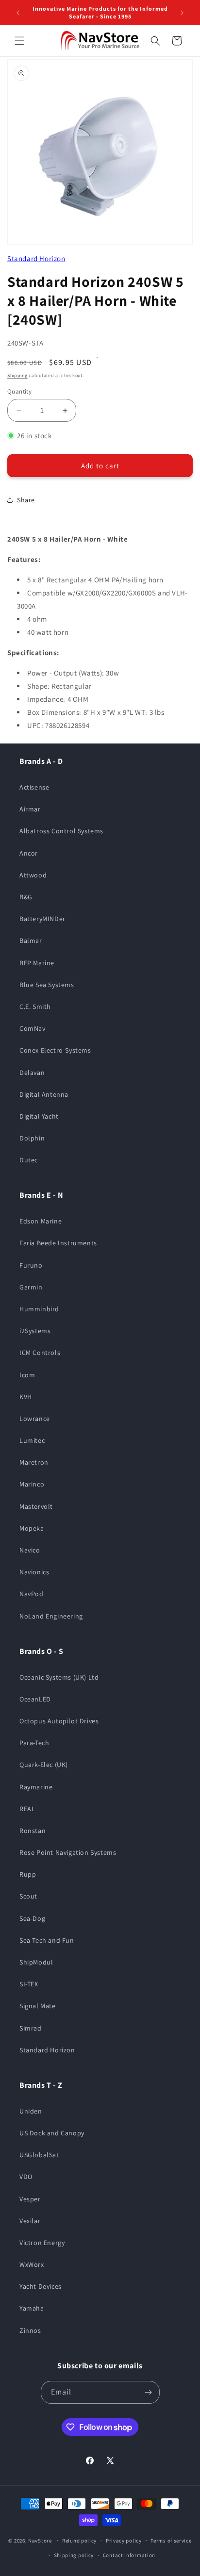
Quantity (19, 391)
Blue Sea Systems (47, 985)
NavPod (32, 1594)
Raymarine (36, 1787)
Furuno (31, 1265)
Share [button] (26, 500)
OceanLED (35, 1699)
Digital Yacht (39, 1116)
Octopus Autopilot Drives (59, 1721)
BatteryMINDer (42, 919)
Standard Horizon (36, 258)
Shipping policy (74, 2555)
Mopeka (32, 1528)
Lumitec (32, 1440)
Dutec (29, 1160)
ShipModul (36, 1962)
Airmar (30, 809)
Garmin (31, 1287)
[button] (19, 41)
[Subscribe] (149, 2392)
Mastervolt (36, 1506)
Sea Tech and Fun (47, 1940)
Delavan (32, 1073)
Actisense (34, 787)
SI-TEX (29, 1984)
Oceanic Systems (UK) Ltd (59, 1677)
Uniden (31, 2111)
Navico (30, 1550)
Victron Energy (42, 2243)
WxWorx (32, 2264)
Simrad (31, 2028)
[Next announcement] (182, 13)
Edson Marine (41, 1221)
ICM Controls (40, 1353)
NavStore (40, 2540)
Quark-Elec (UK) (44, 1765)
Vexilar (30, 2221)
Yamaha (32, 2308)
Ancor (29, 853)
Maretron (34, 1462)
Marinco (32, 1484)
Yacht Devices (41, 2286)
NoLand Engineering (51, 1616)
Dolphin (32, 1138)
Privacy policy (124, 2541)
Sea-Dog (32, 1918)
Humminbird (39, 1309)
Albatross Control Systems (61, 831)
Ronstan (33, 1831)
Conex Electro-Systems (55, 1050)
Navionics (34, 1572)
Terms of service (171, 2541)
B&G (26, 897)
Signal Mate (38, 2006)
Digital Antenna (44, 1094)
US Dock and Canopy (52, 2133)
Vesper (30, 2199)
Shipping (17, 375)
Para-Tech (34, 1743)
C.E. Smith (35, 1007)
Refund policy (79, 2541)
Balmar (31, 941)
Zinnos (30, 2330)
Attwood (33, 875)
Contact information (129, 2555)
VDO (26, 2177)
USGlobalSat (39, 2155)
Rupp (28, 1874)
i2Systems (35, 1331)
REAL (27, 1809)
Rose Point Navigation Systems (68, 1852)
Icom (27, 1375)
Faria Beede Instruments (58, 1243)
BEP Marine (37, 963)
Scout (28, 1896)
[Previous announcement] (18, 13)
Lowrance (35, 1419)
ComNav (33, 1028)
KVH (26, 1397)
